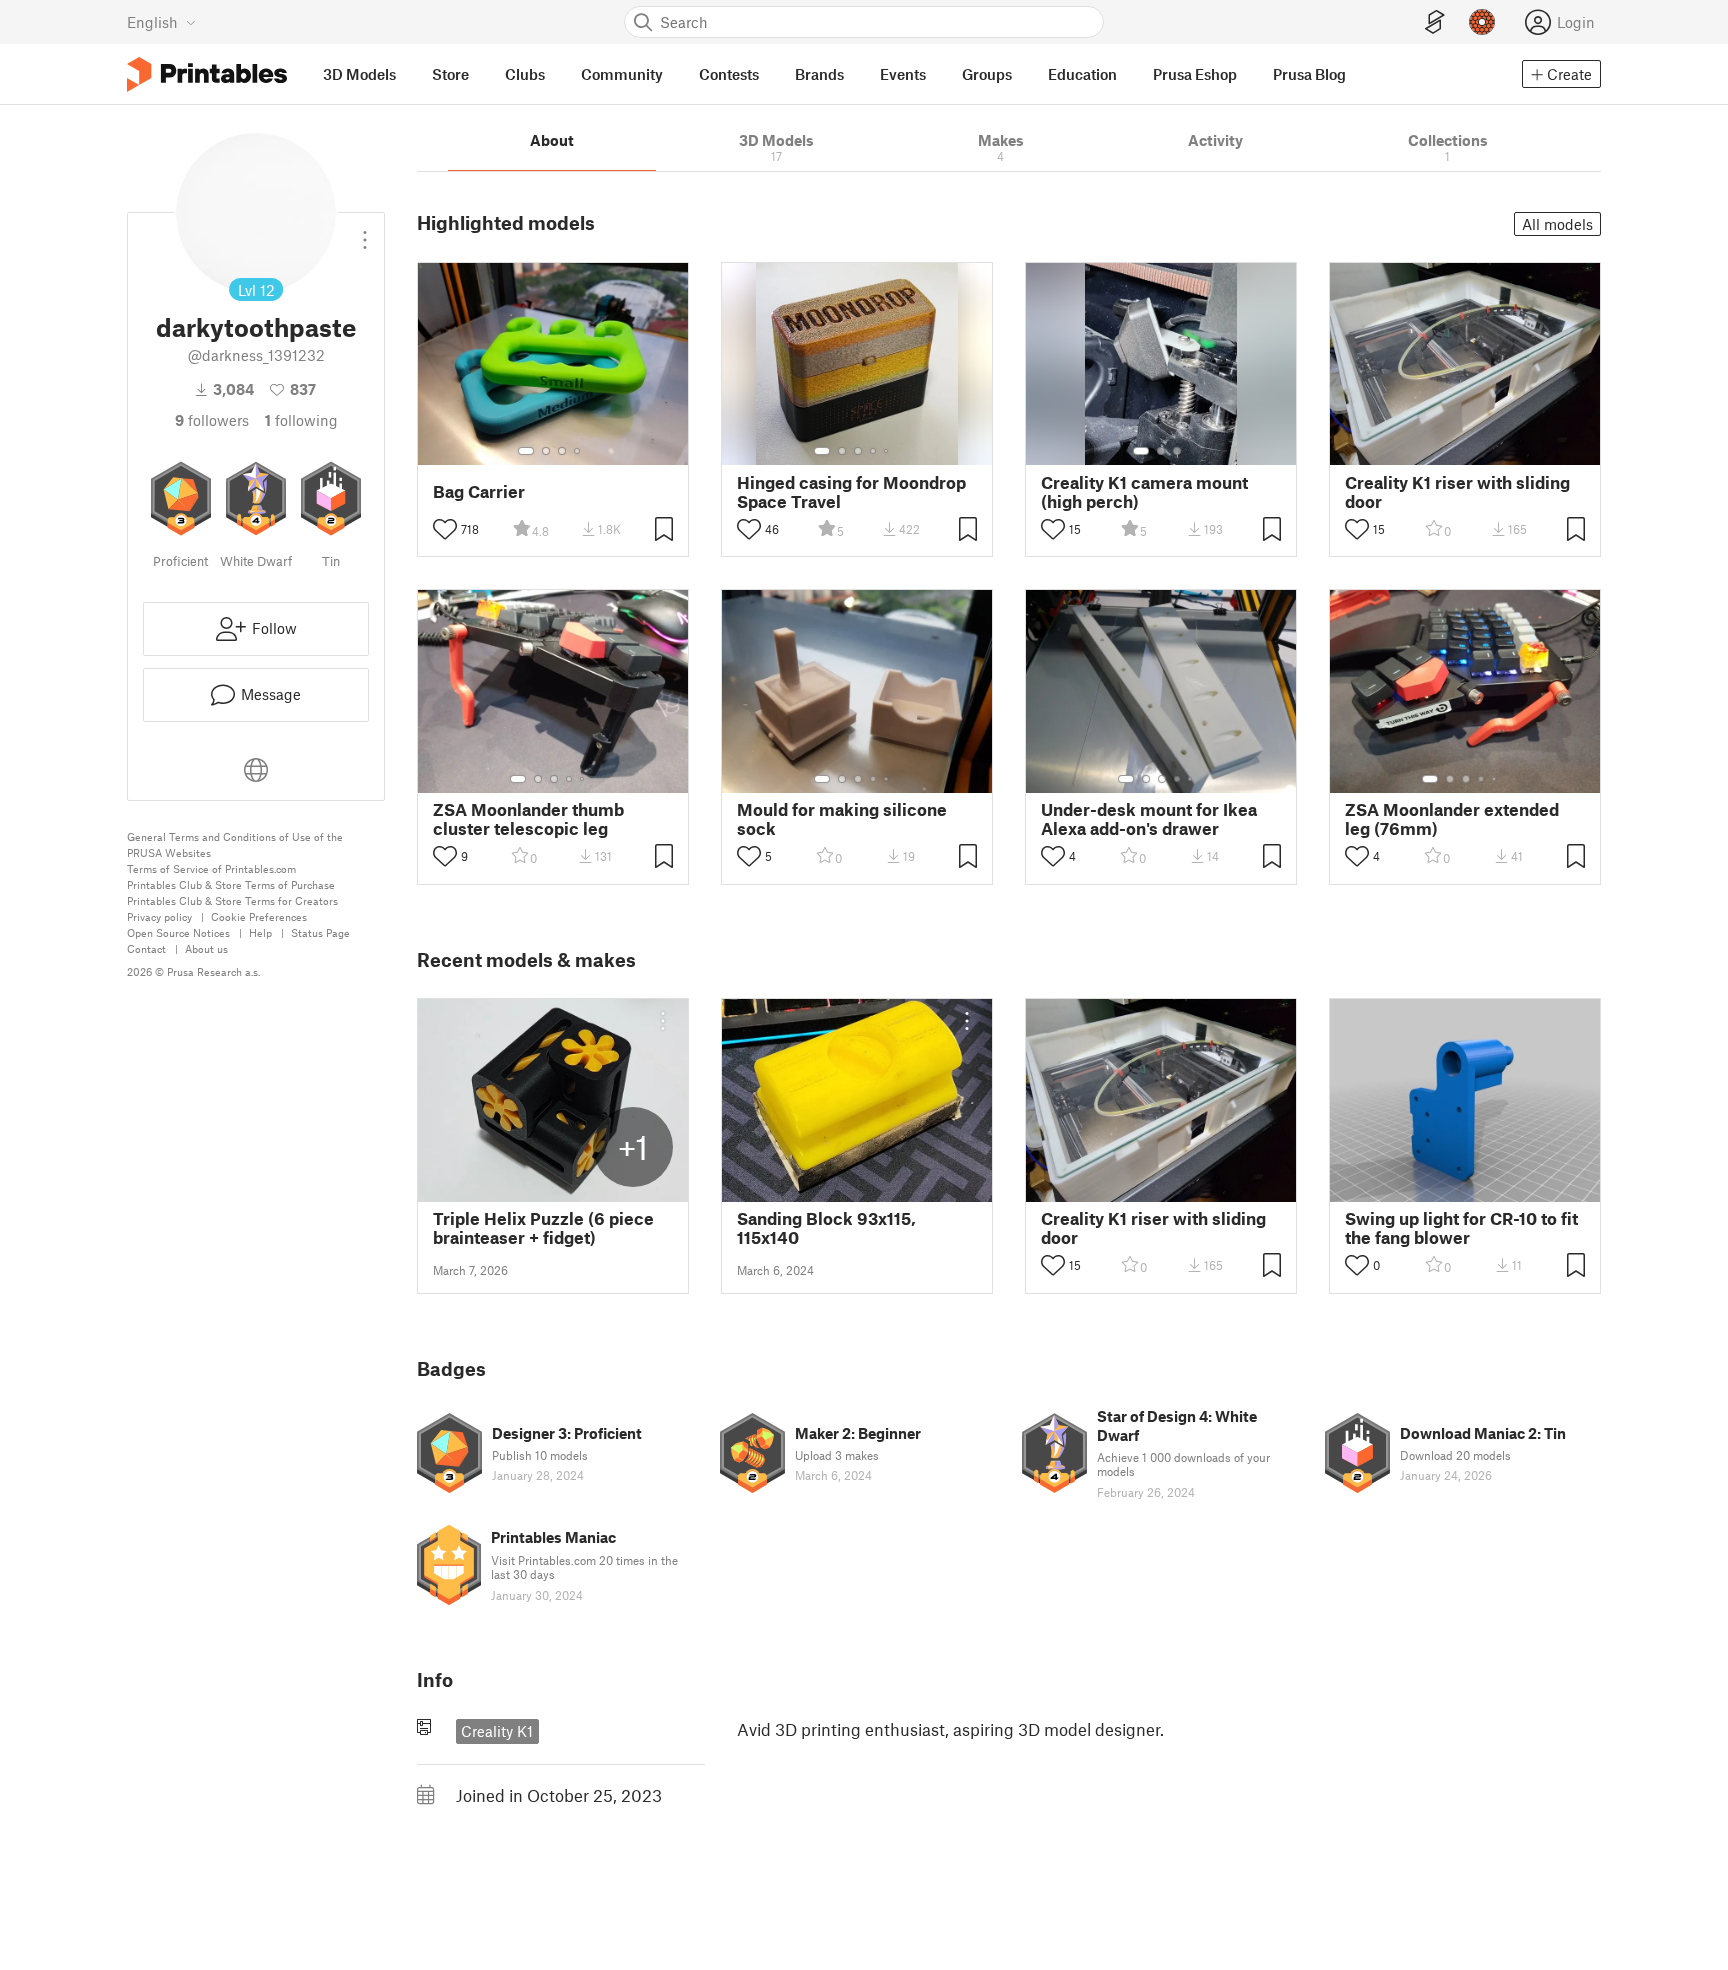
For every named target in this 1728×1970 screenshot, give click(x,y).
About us (206, 948)
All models (1557, 224)
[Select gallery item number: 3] (562, 451)
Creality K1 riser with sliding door (1457, 492)
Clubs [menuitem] (525, 74)
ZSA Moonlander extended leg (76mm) (1452, 819)
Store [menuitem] (450, 74)
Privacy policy (159, 916)
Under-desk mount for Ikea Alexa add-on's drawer (1149, 819)
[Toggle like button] (445, 529)
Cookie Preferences (259, 916)
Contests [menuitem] (729, 74)
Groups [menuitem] (987, 74)
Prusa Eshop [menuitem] (1195, 74)
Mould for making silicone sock (842, 819)
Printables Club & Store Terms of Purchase (231, 884)
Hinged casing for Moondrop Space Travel (851, 492)
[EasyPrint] (1435, 22)
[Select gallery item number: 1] (526, 451)
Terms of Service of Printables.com (211, 868)
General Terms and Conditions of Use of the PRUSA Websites (235, 844)
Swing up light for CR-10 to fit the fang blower (1461, 1228)
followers (212, 420)
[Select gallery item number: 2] (546, 451)
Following (301, 420)
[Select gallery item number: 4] (578, 451)
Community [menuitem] (622, 74)
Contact (146, 948)
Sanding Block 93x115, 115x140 (826, 1228)
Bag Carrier (479, 491)
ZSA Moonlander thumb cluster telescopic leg (528, 819)
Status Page (320, 932)
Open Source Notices (178, 932)
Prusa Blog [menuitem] (1309, 74)
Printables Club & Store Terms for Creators (232, 900)
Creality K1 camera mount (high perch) (1144, 492)
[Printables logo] (207, 74)
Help (260, 932)
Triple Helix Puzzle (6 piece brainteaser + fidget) (543, 1228)
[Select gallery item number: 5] (888, 451)
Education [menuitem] (1082, 74)
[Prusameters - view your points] (1482, 22)
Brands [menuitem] (819, 74)
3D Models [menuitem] (359, 74)
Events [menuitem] (903, 74)
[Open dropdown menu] (365, 232)
